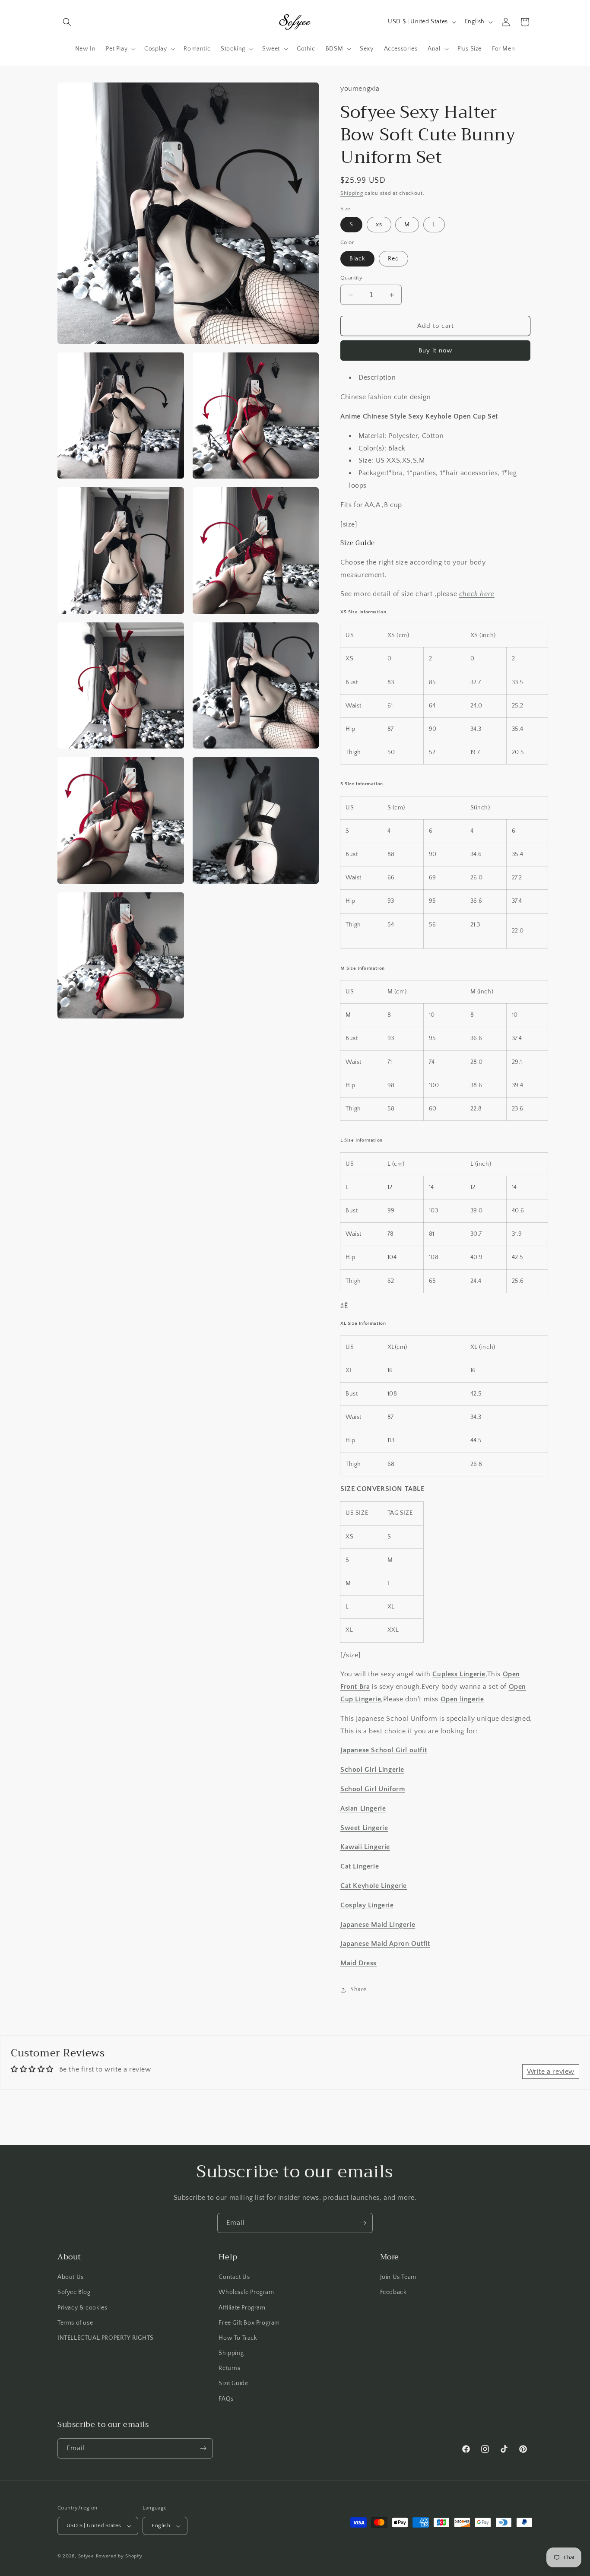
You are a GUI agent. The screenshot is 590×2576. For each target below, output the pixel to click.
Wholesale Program (246, 2292)
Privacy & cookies (82, 2308)
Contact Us (234, 2277)
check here (477, 594)
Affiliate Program (242, 2308)
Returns (229, 2368)
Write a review (551, 2072)
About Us (71, 2277)
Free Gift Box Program (249, 2323)
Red (393, 259)
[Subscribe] (363, 2223)
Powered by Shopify (119, 2556)
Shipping (352, 193)
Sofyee (86, 2556)
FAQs (226, 2399)
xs (379, 225)
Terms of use (75, 2323)
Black (357, 259)
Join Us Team (398, 2277)
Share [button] (358, 1989)
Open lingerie (462, 1699)
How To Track (238, 2338)
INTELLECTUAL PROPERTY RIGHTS (106, 2338)
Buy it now (435, 351)
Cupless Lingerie (459, 1674)
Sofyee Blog (74, 2292)
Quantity (351, 278)
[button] (67, 22)
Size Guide (233, 2383)
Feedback (393, 2292)
